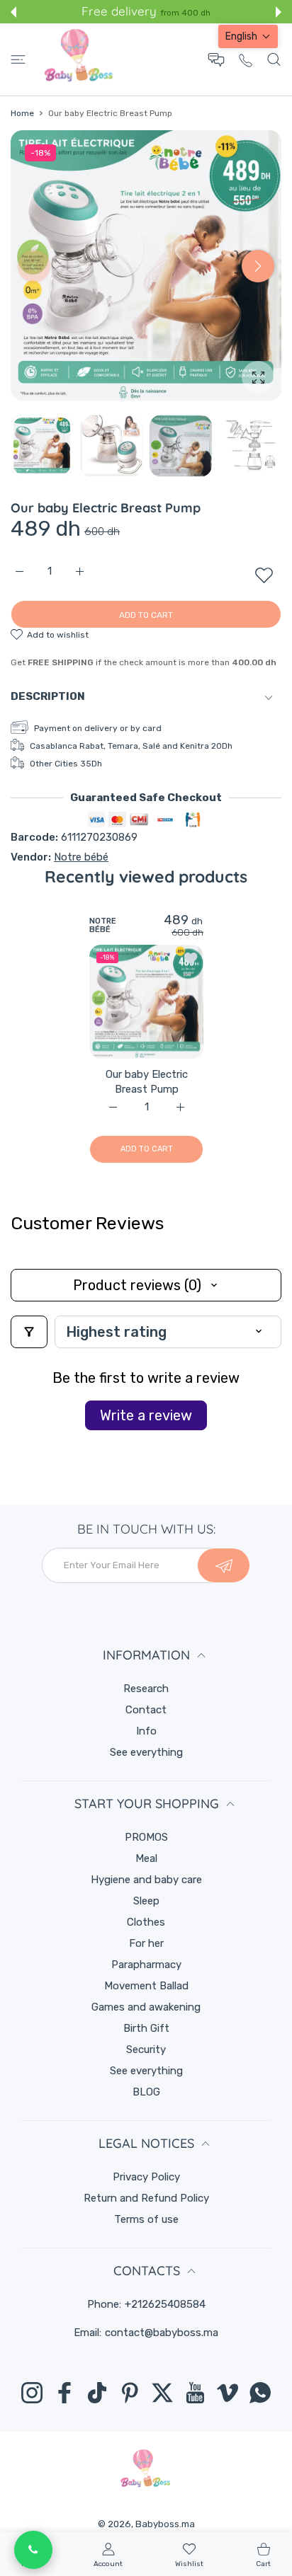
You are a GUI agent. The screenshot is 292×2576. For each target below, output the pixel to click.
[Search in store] (274, 59)
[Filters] (29, 1332)
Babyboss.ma (165, 2524)
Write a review (146, 1415)
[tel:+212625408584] (246, 60)
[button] (13, 12)
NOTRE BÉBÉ (103, 926)
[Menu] (18, 59)
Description (48, 696)
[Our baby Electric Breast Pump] (146, 1002)
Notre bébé (81, 857)
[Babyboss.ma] (79, 59)
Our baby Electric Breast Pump (146, 1082)
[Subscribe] (224, 1565)
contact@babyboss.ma (162, 2333)
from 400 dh (185, 13)
